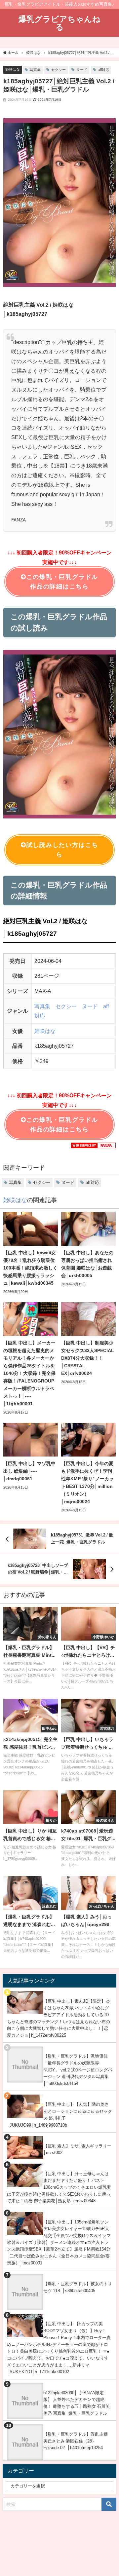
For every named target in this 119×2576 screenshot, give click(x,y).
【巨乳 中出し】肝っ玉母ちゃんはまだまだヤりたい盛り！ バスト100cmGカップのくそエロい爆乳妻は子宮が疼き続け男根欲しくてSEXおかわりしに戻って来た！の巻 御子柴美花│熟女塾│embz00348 (59, 2187)
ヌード (82, 70)
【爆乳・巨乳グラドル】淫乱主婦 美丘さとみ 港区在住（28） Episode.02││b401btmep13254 (76, 2441)
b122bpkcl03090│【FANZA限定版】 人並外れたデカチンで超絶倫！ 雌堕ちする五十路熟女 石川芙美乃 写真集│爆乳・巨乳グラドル (77, 2403)
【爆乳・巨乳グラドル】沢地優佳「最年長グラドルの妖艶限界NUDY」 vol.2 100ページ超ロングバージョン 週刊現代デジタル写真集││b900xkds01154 (78, 2070)
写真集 (35, 70)
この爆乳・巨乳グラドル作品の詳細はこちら (62, 582)
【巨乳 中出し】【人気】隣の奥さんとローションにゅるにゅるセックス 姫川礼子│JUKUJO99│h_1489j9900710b (59, 2115)
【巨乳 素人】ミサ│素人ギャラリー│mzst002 (77, 2149)
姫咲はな (13, 69)
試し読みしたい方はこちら (62, 850)
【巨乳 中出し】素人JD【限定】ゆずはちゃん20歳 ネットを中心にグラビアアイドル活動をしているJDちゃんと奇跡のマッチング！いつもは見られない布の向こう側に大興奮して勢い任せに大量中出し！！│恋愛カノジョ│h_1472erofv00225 (59, 2018)
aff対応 (103, 70)
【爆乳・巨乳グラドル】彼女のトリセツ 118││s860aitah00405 (78, 2287)
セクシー (59, 70)
